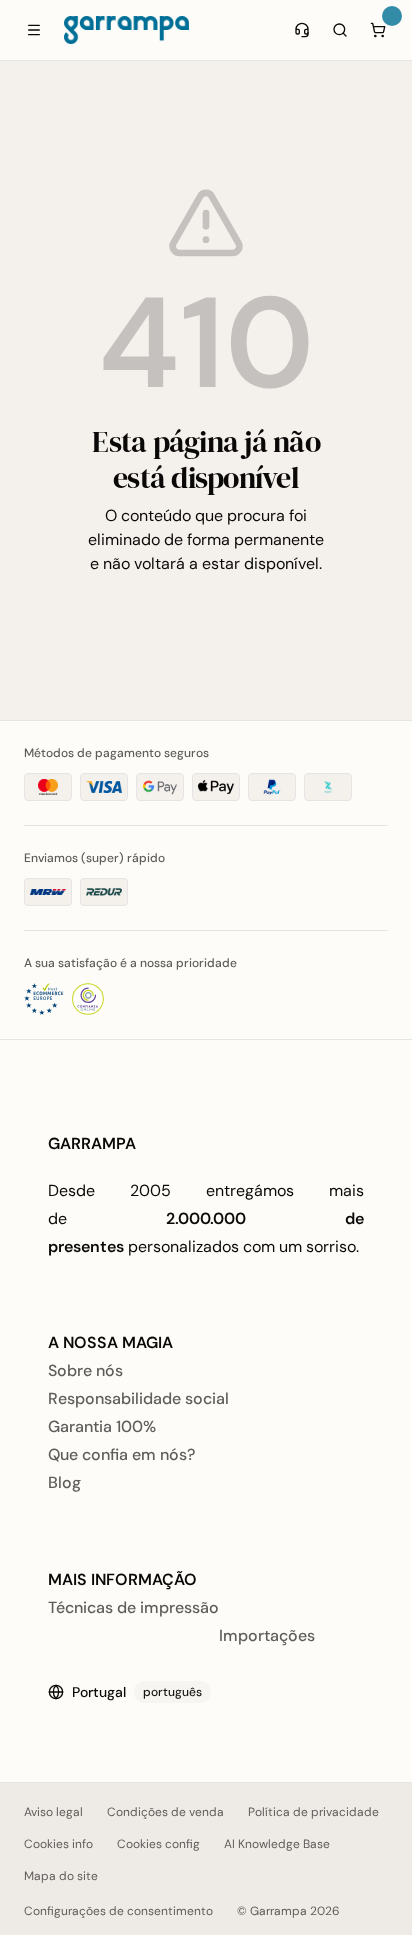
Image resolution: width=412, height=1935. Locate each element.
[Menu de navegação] (34, 30)
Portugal (137, 1692)
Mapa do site (61, 1876)
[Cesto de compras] (378, 30)
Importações (267, 1635)
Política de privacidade (313, 1812)
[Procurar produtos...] (340, 30)
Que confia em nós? (121, 1454)
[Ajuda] (302, 30)
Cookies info (58, 1844)
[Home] (126, 30)
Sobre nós (85, 1370)
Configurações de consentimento (118, 1911)
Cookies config (158, 1844)
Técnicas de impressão (133, 1607)
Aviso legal (53, 1812)
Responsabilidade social (138, 1398)
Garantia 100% (102, 1426)
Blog (64, 1482)
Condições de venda (165, 1812)
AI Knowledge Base (277, 1844)
